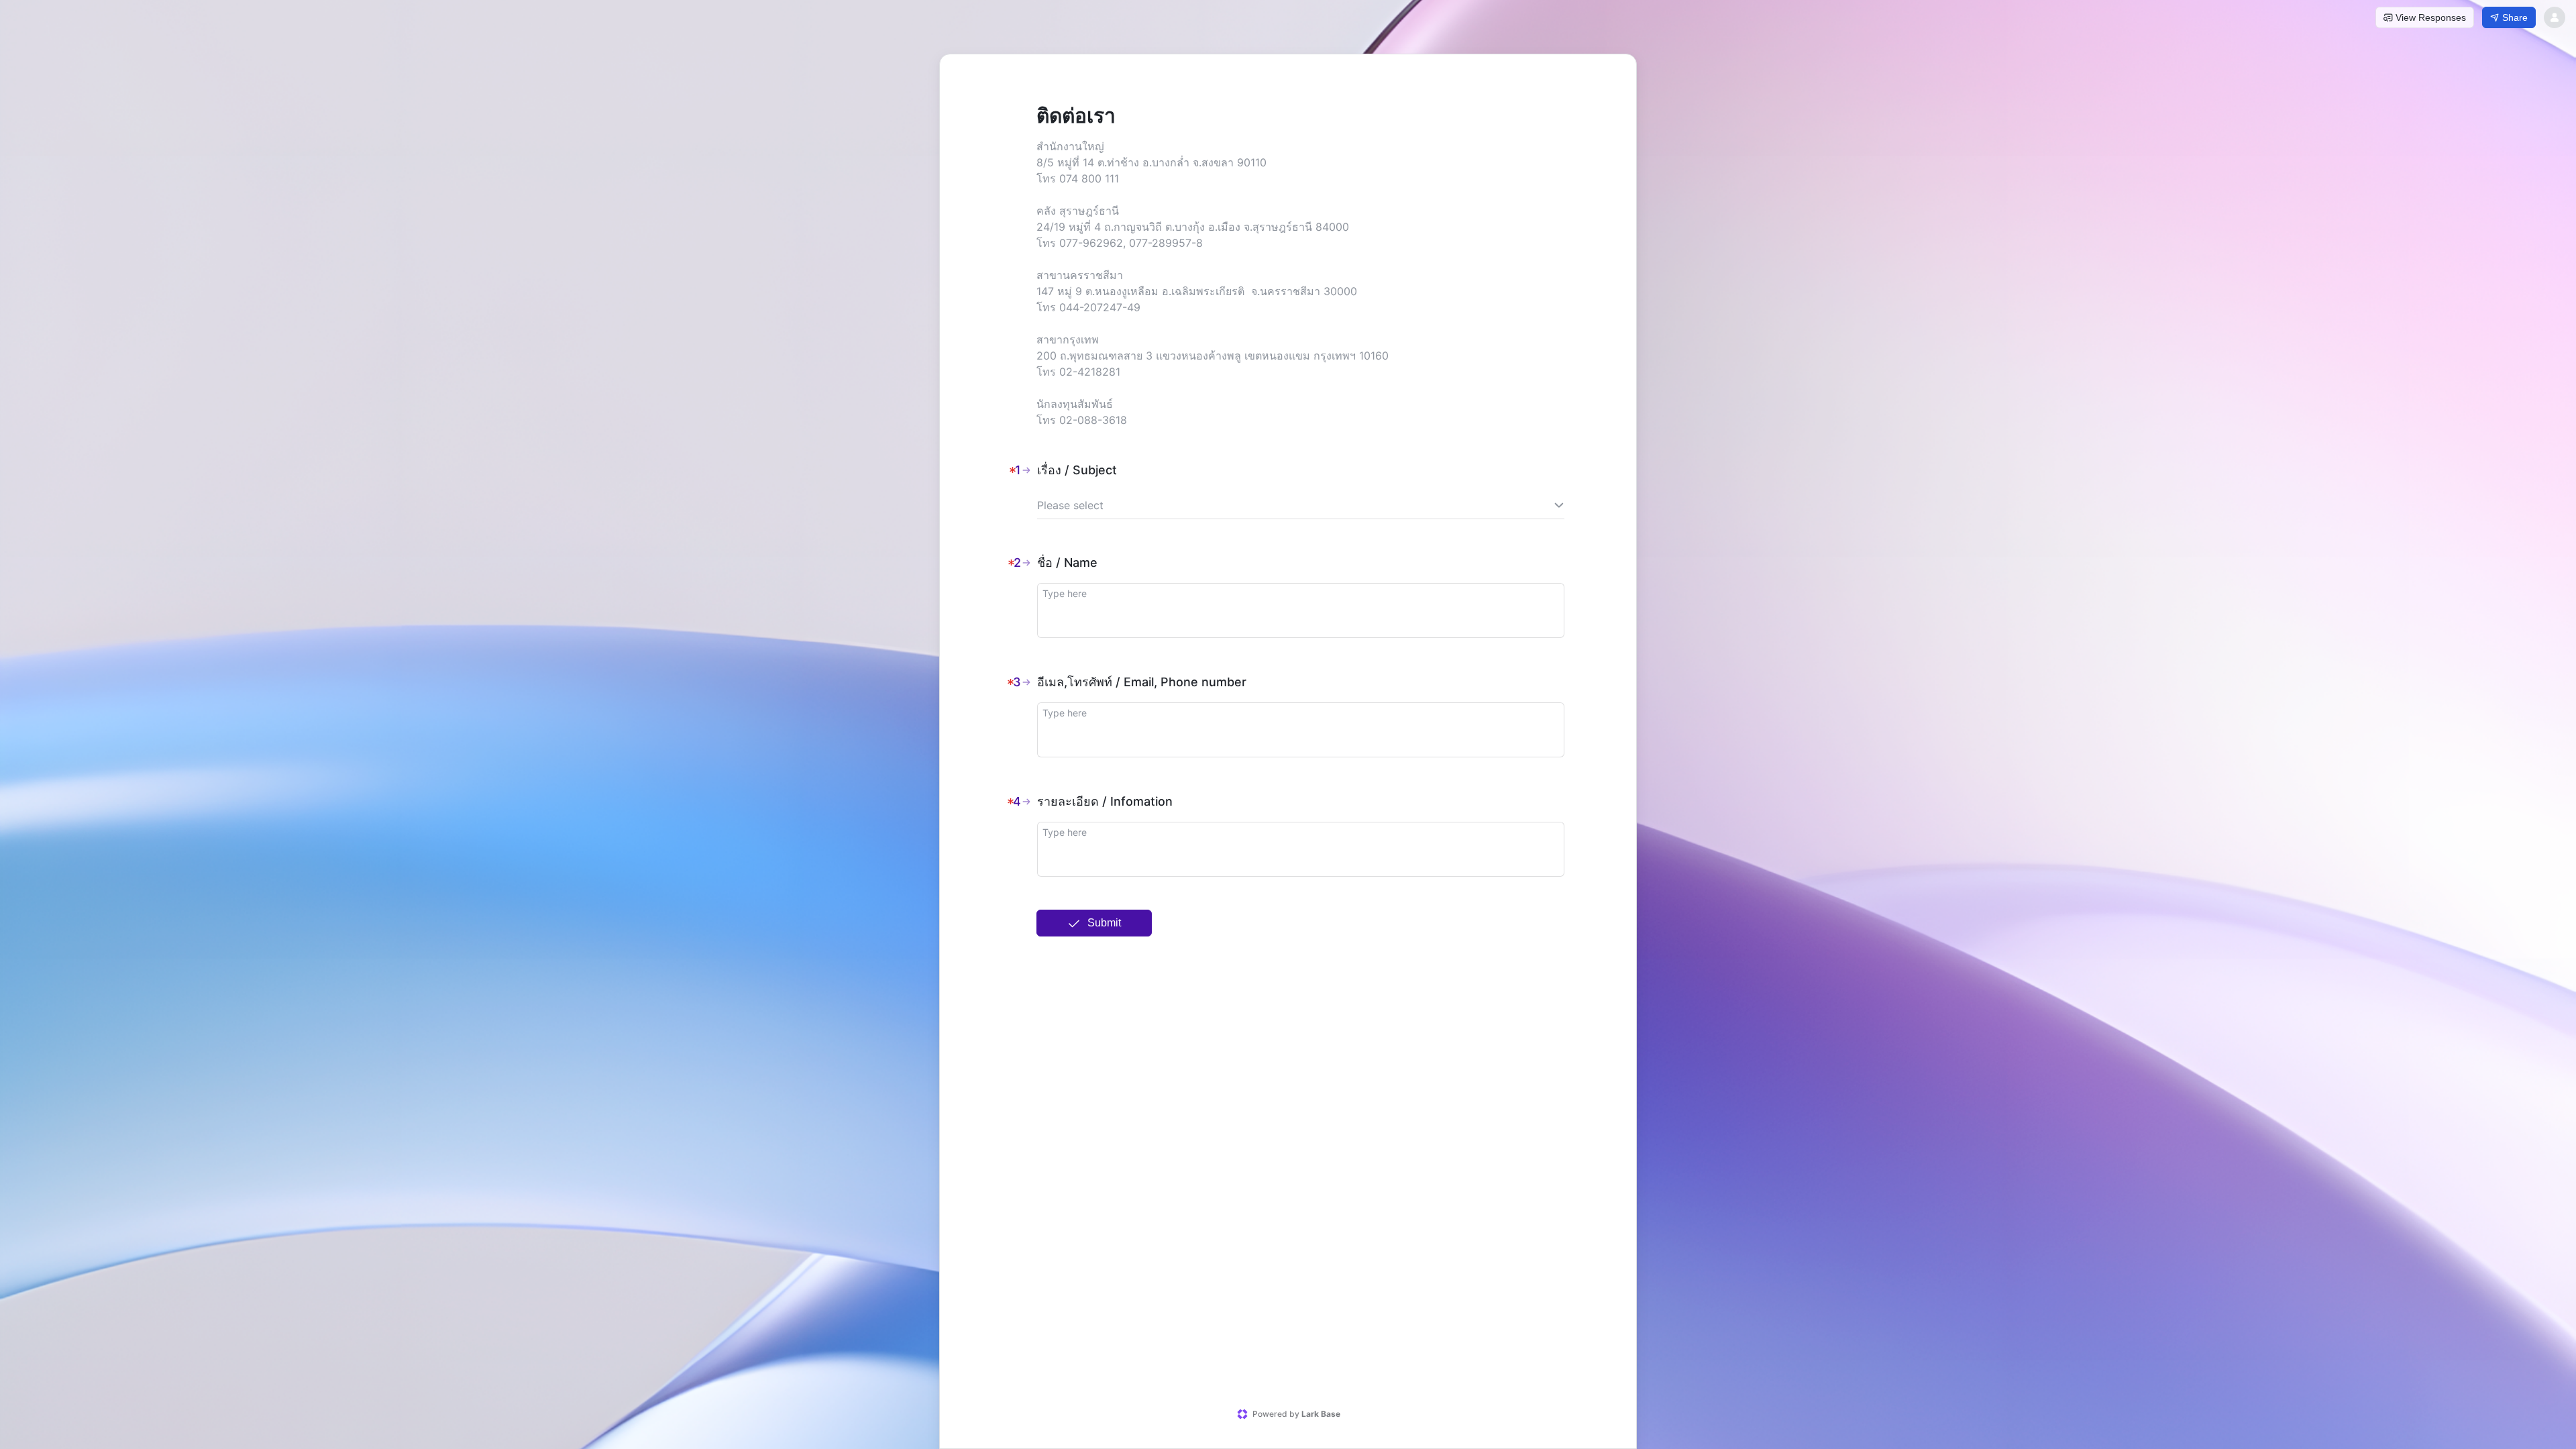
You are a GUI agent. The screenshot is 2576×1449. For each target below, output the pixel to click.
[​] (1301, 610)
